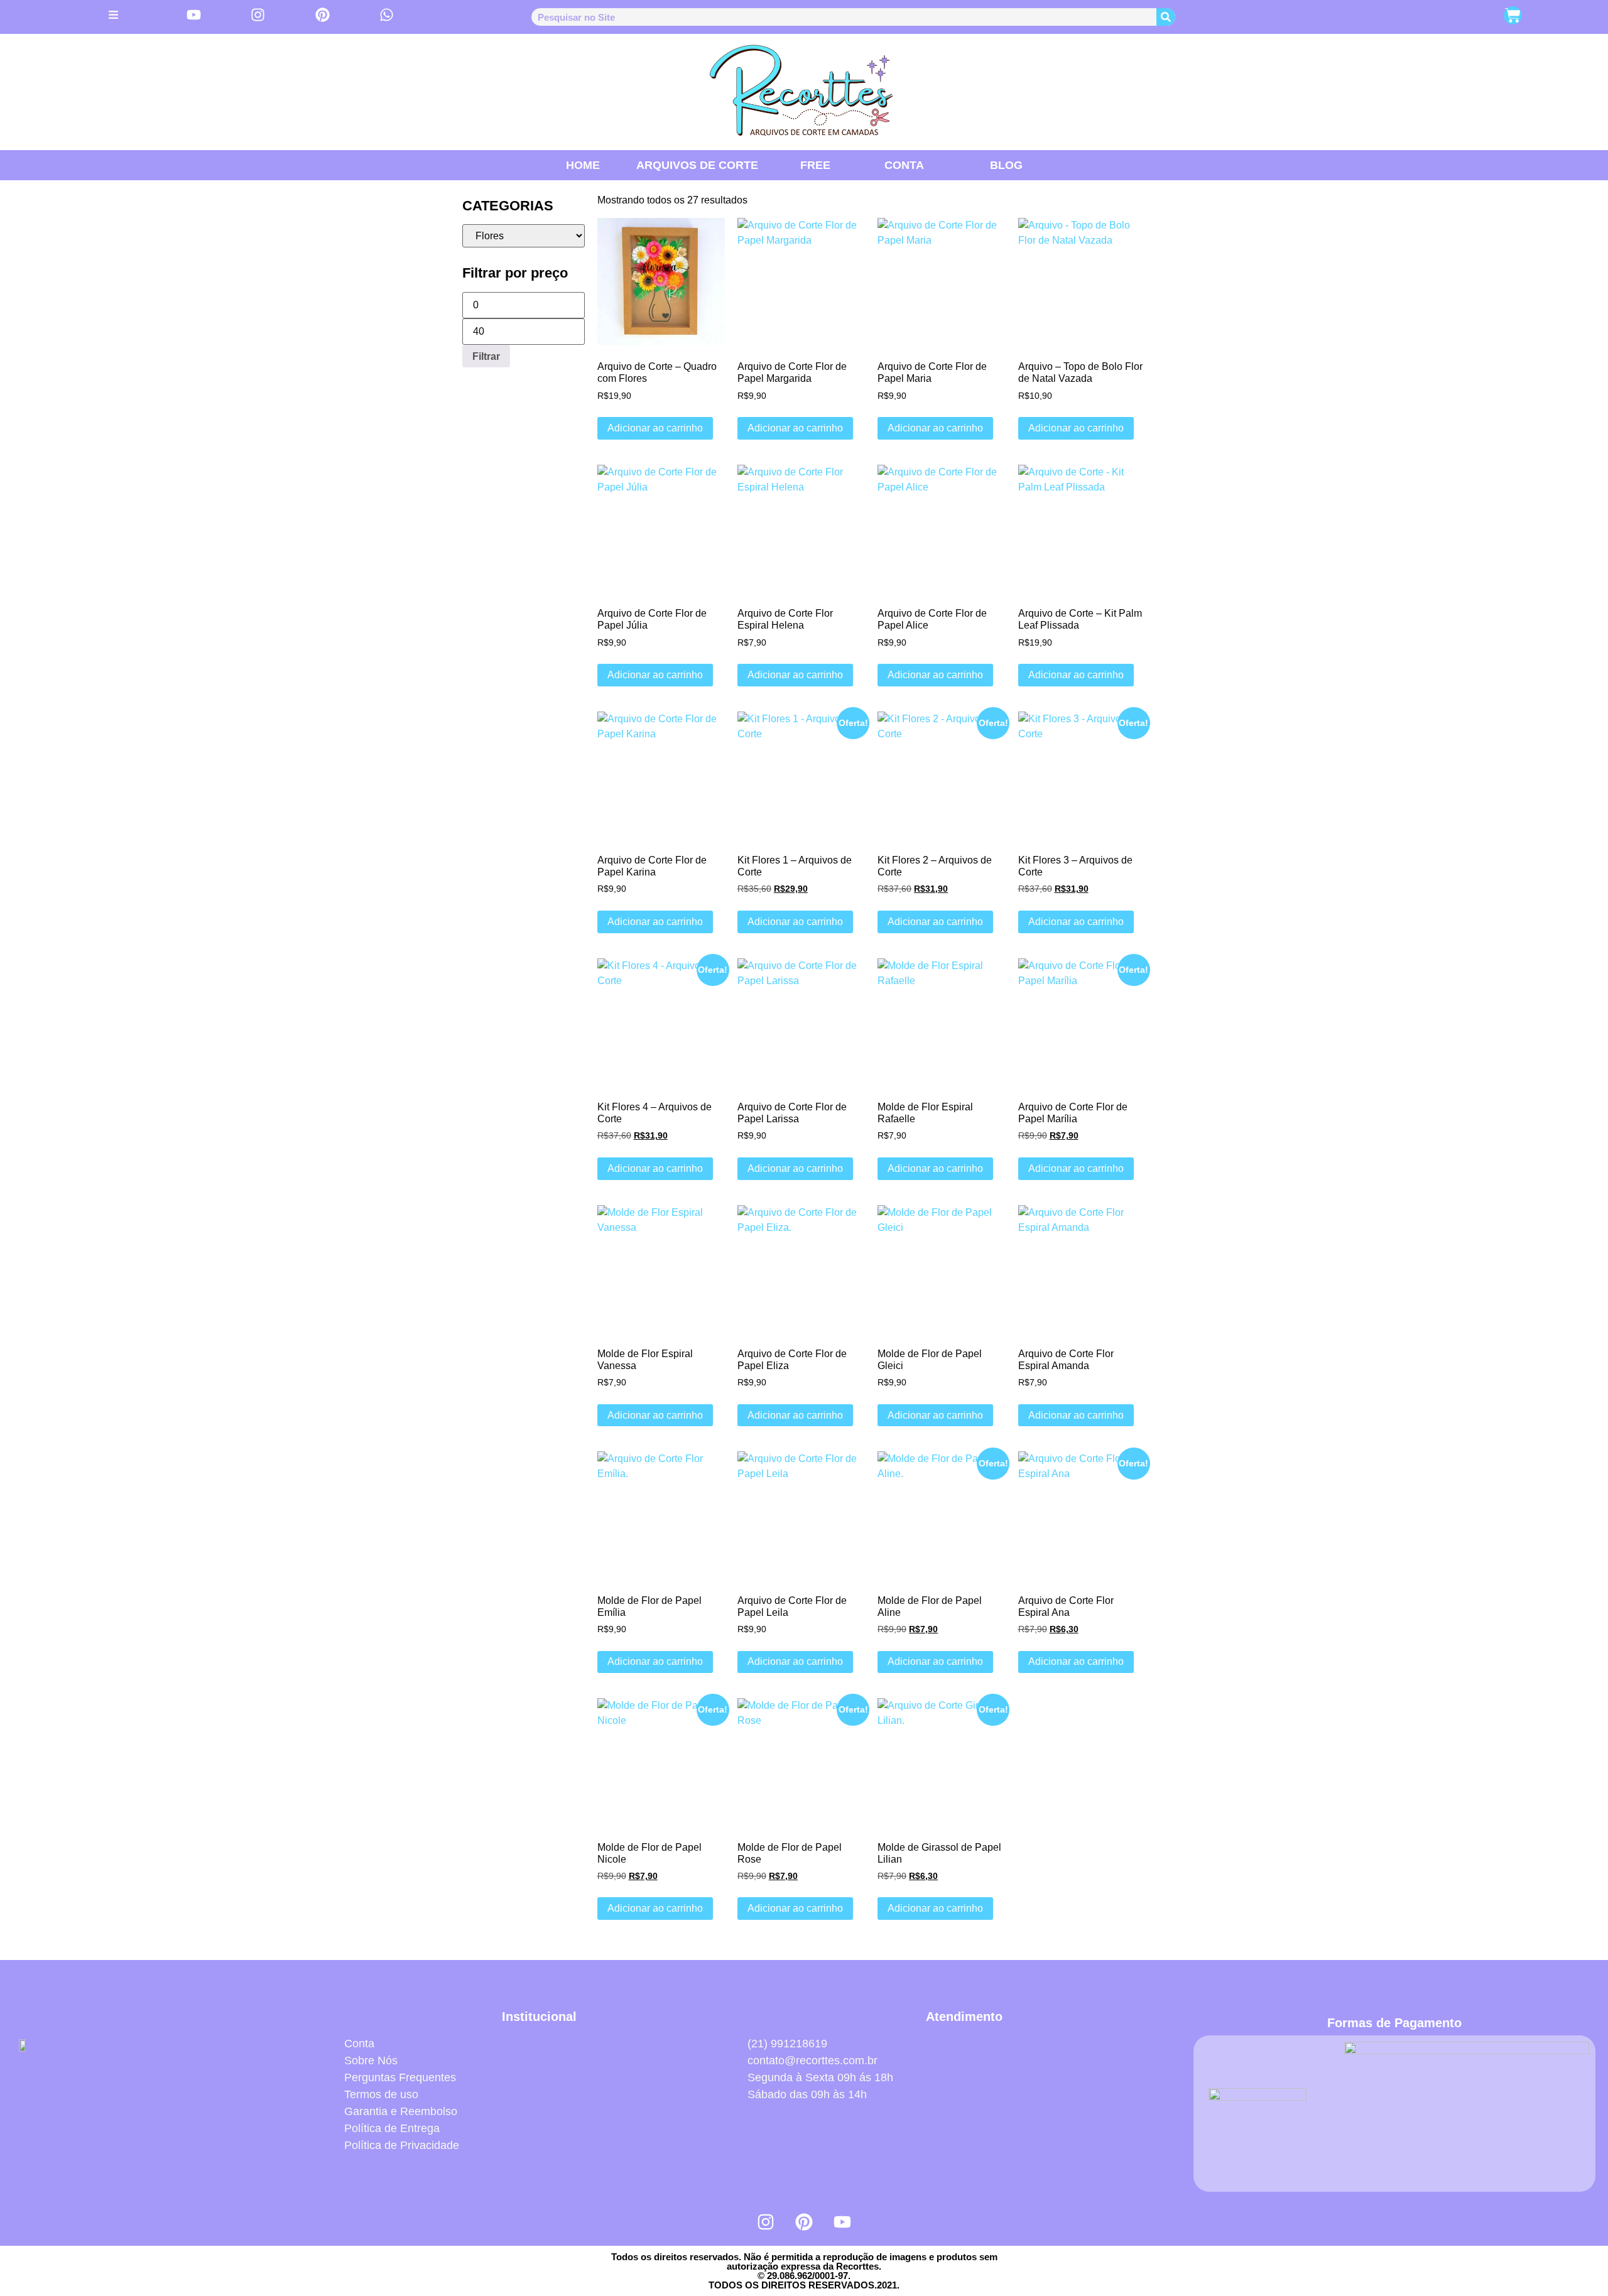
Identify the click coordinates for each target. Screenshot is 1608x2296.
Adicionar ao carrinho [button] (655, 428)
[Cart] (1513, 15)
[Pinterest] (804, 2222)
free (815, 165)
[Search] (1166, 17)
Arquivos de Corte (697, 165)
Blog (1006, 165)
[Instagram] (766, 2222)
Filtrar (486, 356)
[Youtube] (842, 2222)
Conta (904, 165)
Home (583, 165)
